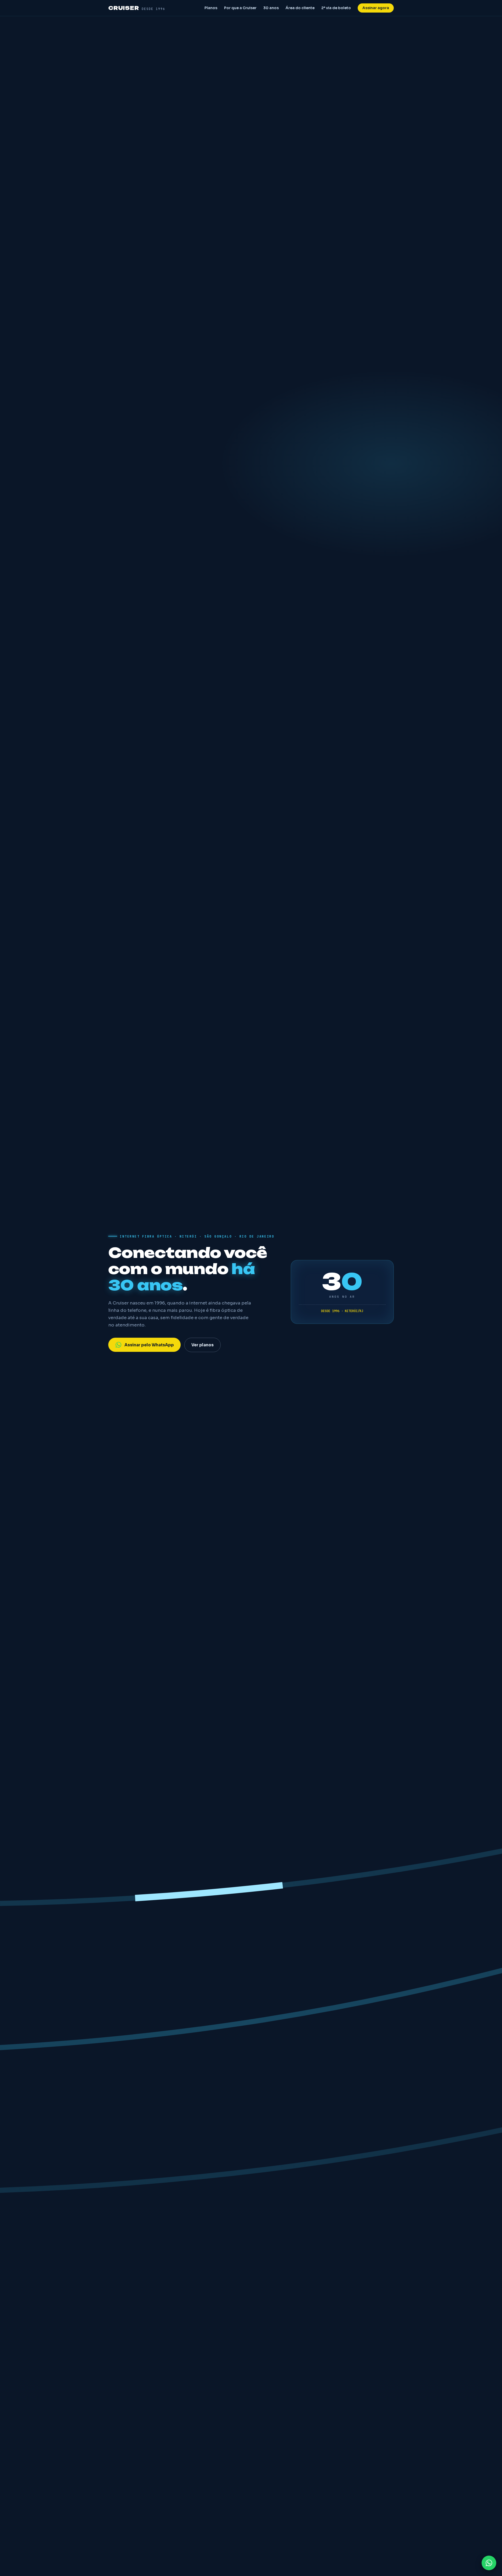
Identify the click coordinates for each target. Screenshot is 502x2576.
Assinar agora (376, 8)
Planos (211, 8)
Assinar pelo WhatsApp (149, 1345)
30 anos (271, 8)
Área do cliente (300, 8)
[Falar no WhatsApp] (489, 2563)
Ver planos (202, 1345)
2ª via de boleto (336, 8)
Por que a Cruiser (240, 8)
